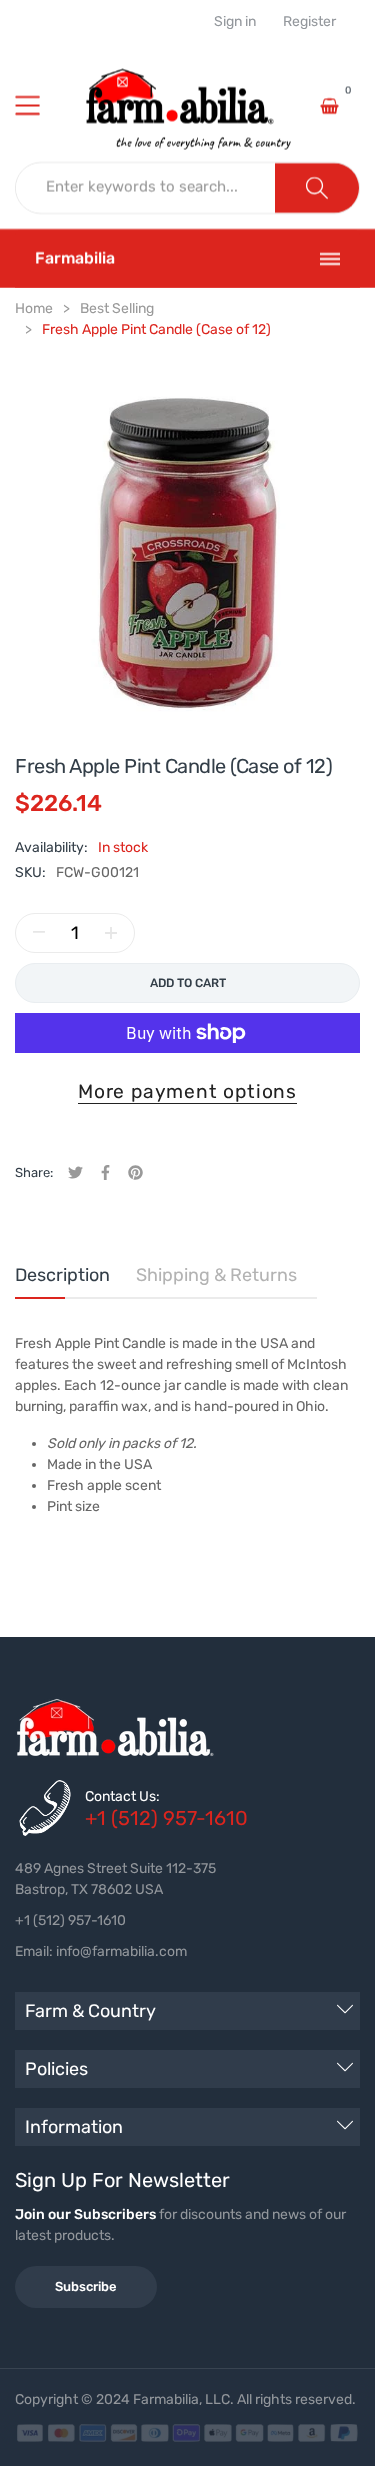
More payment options (187, 1091)
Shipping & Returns (216, 1275)
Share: (34, 1172)
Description (62, 1275)
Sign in (235, 22)
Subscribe (86, 2286)
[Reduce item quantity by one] (39, 933)
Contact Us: (122, 1796)
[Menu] (40, 106)
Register (309, 22)
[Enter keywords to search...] (317, 188)
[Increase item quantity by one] (111, 933)
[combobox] (146, 188)
